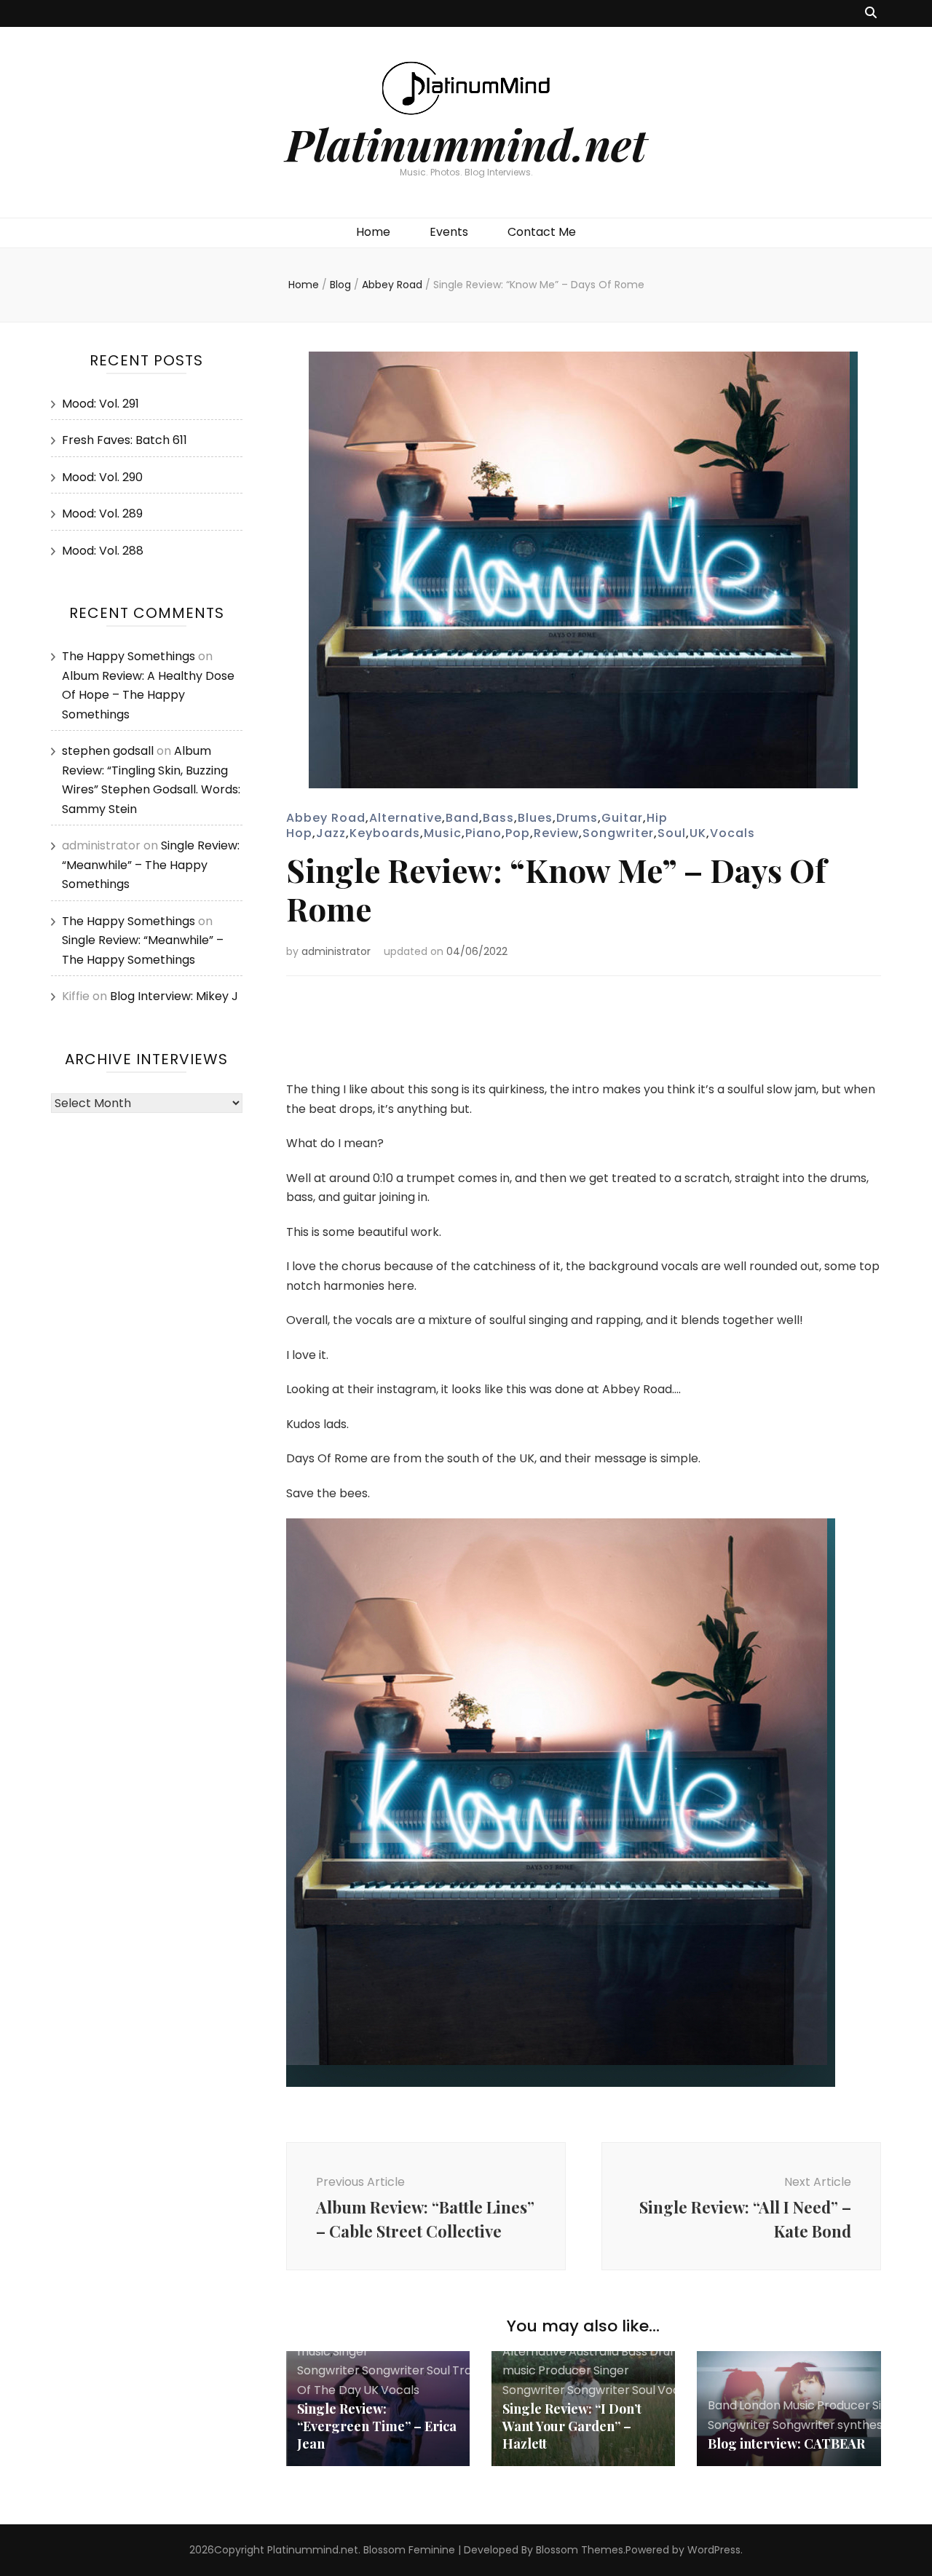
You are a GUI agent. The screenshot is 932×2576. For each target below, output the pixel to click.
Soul (672, 833)
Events (449, 232)
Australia (594, 2351)
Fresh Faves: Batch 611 (125, 440)
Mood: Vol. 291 (100, 404)
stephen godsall (108, 751)
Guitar (622, 818)
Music (443, 833)
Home (373, 232)
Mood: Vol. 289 (102, 514)
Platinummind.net (466, 143)
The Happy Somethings (129, 656)
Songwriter (618, 833)
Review (556, 833)
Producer (565, 2370)
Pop (518, 833)
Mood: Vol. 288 (103, 551)
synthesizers (873, 2425)
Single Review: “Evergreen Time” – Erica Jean (377, 2426)
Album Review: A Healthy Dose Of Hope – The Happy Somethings (148, 695)
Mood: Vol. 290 (102, 477)
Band (462, 818)
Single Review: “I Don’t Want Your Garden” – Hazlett (572, 2426)
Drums (577, 818)
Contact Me (542, 232)
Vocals (732, 833)
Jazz (331, 833)
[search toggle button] (871, 13)
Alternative (406, 818)
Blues (535, 818)
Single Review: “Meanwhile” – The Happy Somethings (151, 865)
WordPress (714, 2550)
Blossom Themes (580, 2550)
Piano (483, 833)
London (760, 2405)
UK (698, 833)
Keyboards (385, 833)
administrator (336, 951)
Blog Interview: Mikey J (174, 996)
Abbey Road (326, 818)
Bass (498, 818)
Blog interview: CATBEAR (786, 2444)
